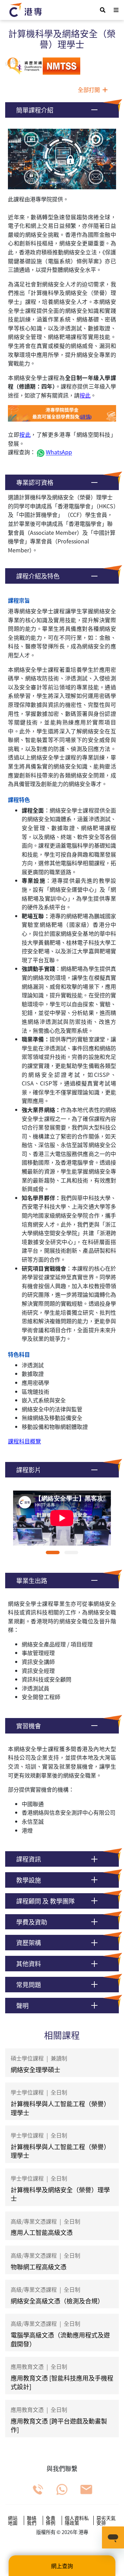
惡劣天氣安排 (106, 2520)
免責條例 (51, 2520)
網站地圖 (13, 2520)
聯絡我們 (32, 2520)
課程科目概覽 (24, 1441)
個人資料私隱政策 (77, 2520)
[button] (62, 110)
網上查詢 (62, 2566)
